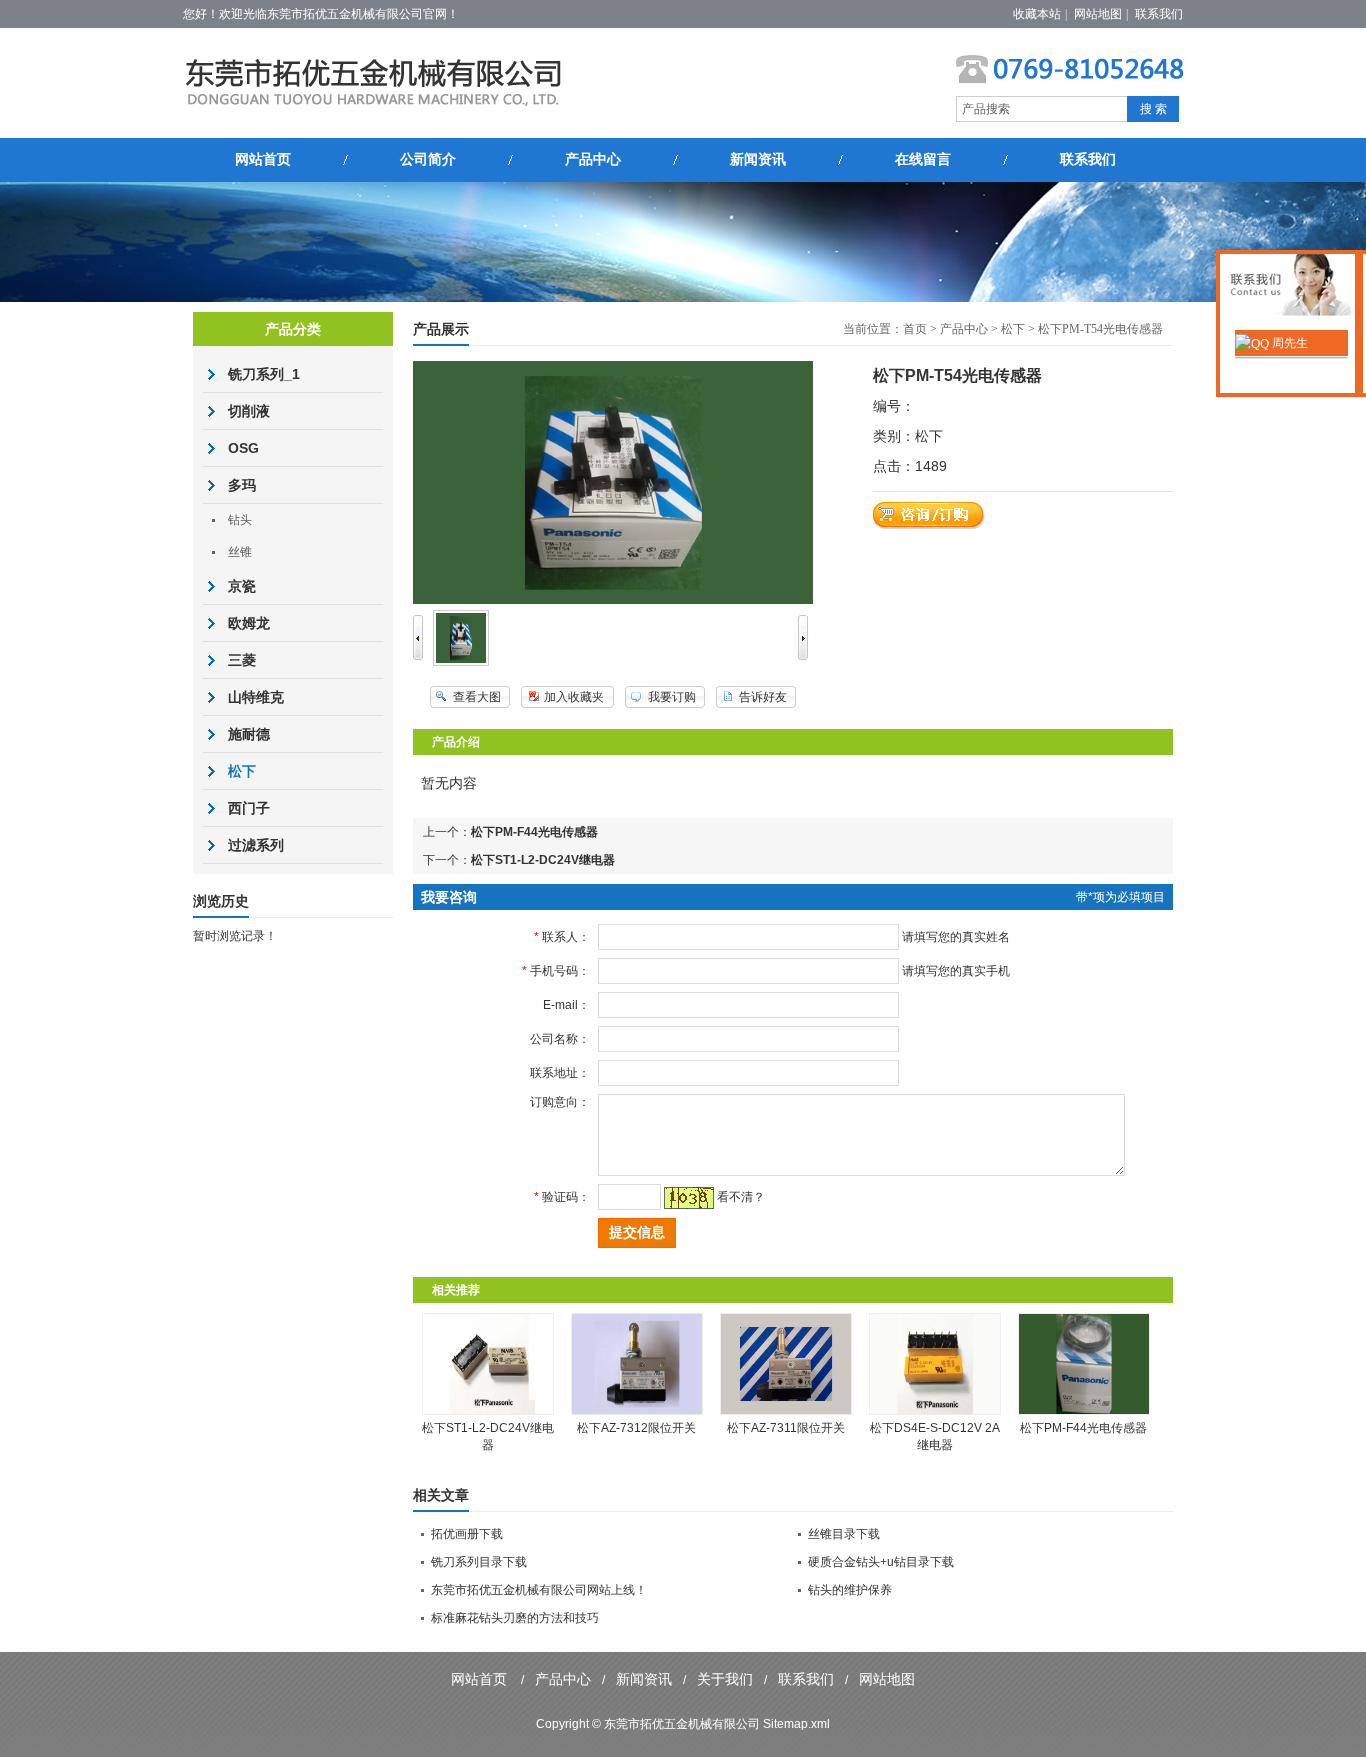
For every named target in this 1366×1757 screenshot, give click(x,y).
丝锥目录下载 (844, 1534)
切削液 (249, 411)
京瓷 (242, 586)
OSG (243, 448)
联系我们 (1159, 14)
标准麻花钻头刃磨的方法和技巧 (515, 1618)
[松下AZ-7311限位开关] (786, 1411)
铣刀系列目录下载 (479, 1562)
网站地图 (1098, 14)
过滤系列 (256, 845)
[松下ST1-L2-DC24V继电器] (488, 1411)
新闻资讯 (758, 159)
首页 (915, 329)
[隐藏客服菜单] (1291, 287)
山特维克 (256, 697)
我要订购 (672, 697)
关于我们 (725, 1679)
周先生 (1288, 343)
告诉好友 (763, 697)
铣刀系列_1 (264, 374)
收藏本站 (1037, 14)
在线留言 (923, 159)
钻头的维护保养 (850, 1590)
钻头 (240, 520)
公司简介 (428, 159)
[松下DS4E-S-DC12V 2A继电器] (935, 1411)
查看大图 (477, 697)
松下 (1013, 329)
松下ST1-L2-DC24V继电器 (543, 860)
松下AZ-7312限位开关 (636, 1428)
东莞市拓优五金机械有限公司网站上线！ (539, 1590)
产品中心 (593, 159)
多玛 (242, 485)
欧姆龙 (249, 623)
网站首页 (263, 159)
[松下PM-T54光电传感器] (461, 662)
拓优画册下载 (467, 1534)
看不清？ (741, 1197)
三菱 (242, 660)
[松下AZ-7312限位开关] (637, 1411)
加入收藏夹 (574, 697)
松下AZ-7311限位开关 (786, 1428)
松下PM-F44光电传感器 (534, 832)
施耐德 (249, 734)
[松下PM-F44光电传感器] (1084, 1411)
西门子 (249, 808)
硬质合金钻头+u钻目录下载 (881, 1562)
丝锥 (240, 552)
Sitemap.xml (796, 1724)
